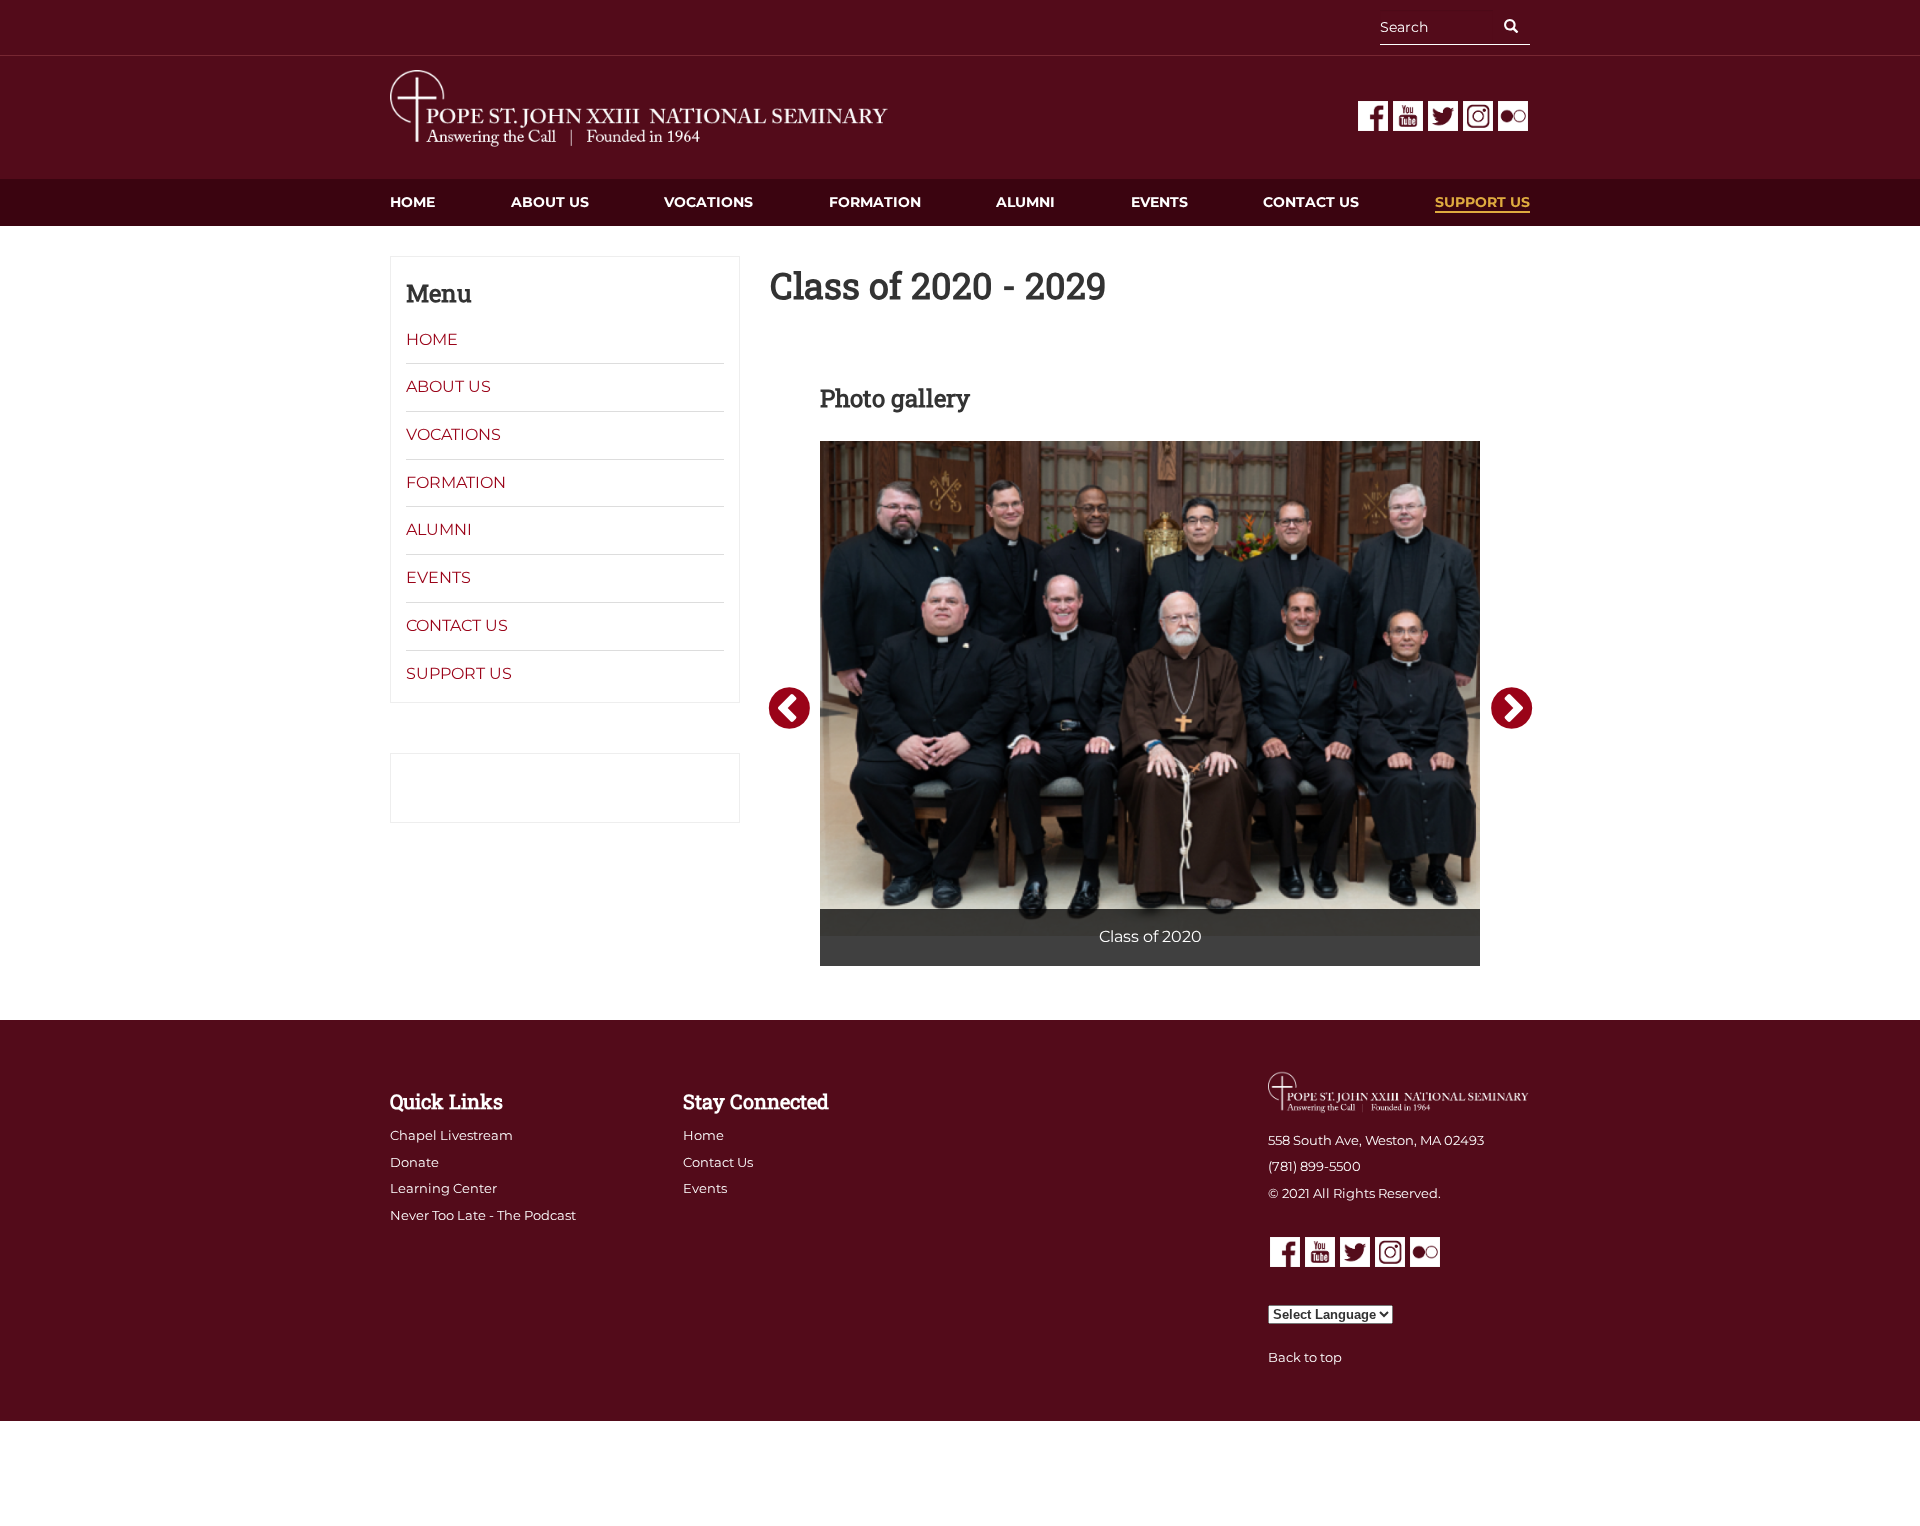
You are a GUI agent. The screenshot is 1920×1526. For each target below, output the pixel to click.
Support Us (1482, 202)
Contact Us (1311, 202)
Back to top (1305, 1357)
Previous (786, 707)
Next (1509, 707)
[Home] (640, 107)
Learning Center (443, 1188)
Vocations (708, 202)
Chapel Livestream (451, 1135)
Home (412, 202)
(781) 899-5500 (1314, 1166)
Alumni (1025, 202)
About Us (550, 202)
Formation (875, 202)
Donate (414, 1162)
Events (1159, 202)
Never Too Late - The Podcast (483, 1215)
